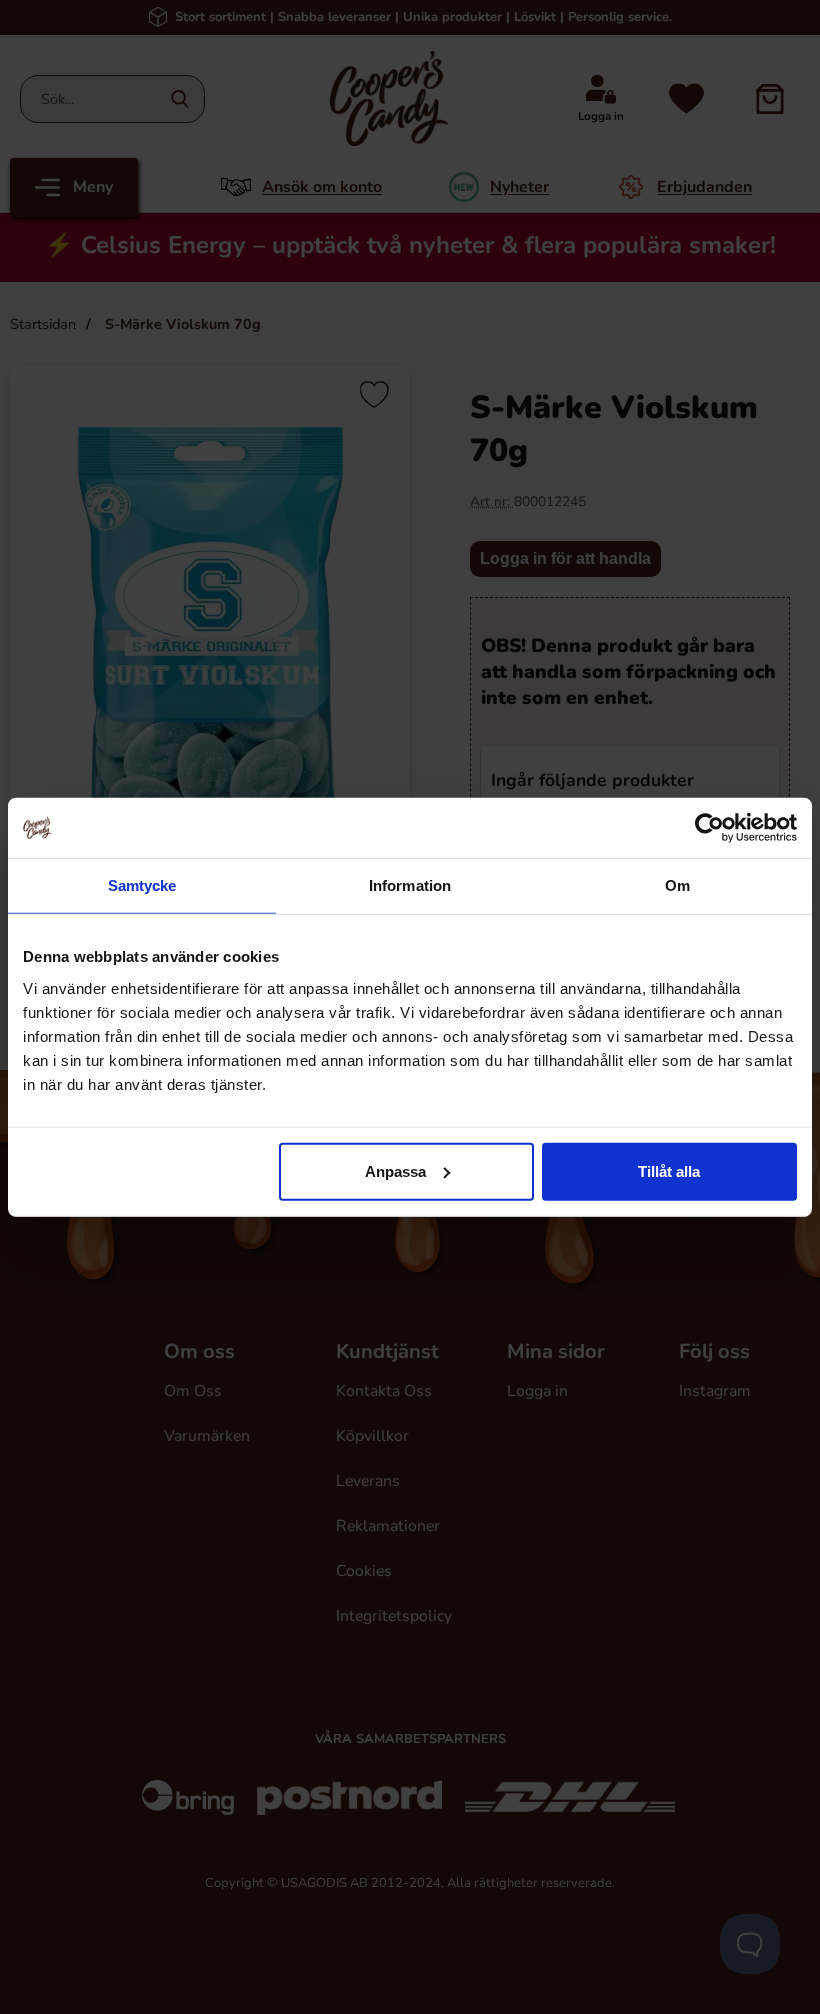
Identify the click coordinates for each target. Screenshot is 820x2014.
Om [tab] (677, 885)
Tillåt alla (669, 1170)
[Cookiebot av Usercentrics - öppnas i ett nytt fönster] (709, 828)
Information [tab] (410, 885)
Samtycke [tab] (142, 885)
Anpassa (395, 1170)
